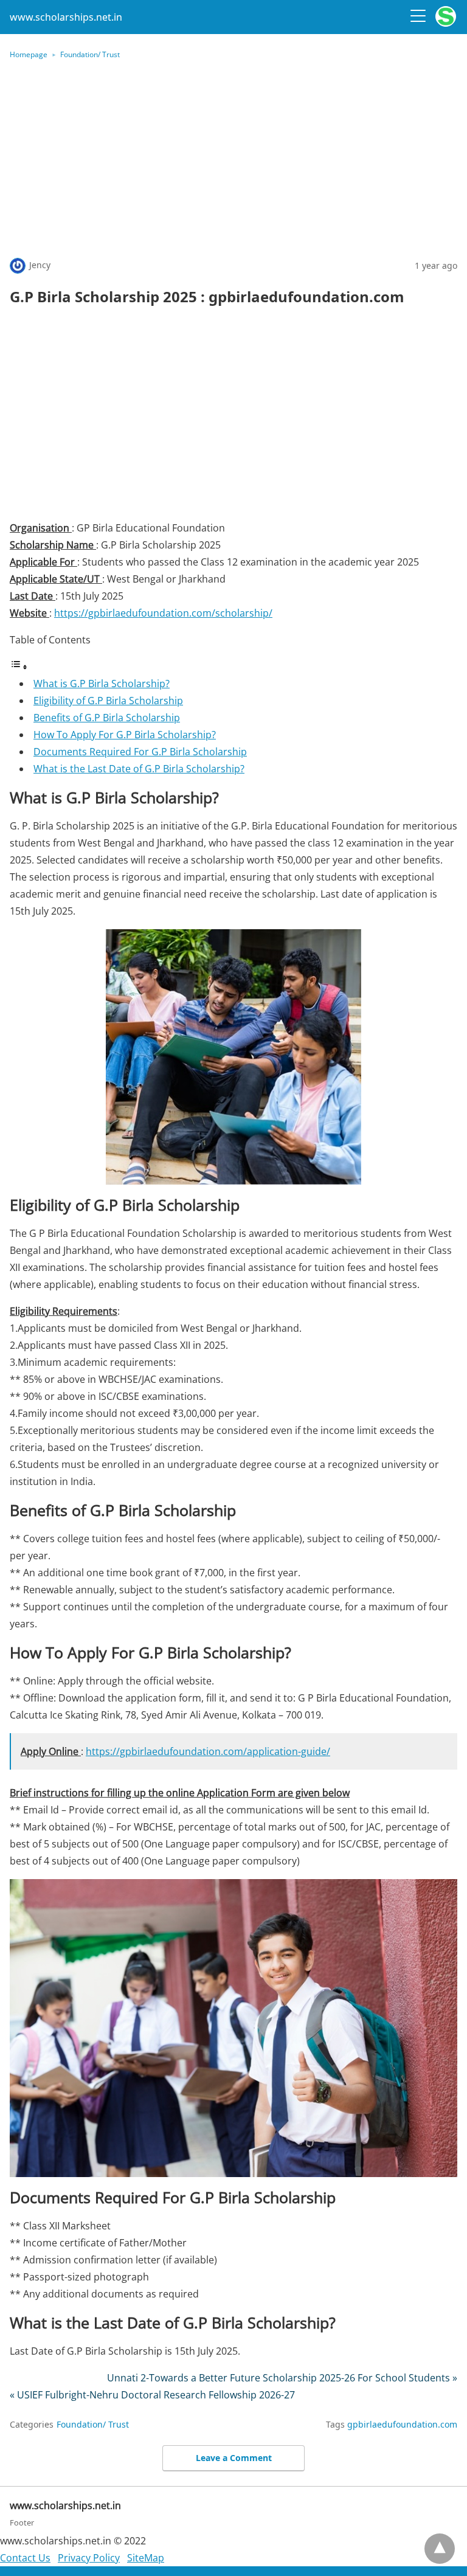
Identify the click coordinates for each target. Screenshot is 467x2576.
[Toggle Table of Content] (19, 667)
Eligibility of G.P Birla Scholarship (108, 701)
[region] (233, 417)
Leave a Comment (234, 2458)
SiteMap (146, 2558)
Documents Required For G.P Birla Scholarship (140, 752)
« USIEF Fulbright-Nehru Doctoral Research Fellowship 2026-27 (152, 2395)
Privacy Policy (89, 2558)
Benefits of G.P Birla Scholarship (107, 718)
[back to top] (440, 2549)
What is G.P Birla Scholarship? (102, 684)
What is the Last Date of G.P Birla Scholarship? (139, 769)
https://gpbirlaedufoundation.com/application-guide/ (208, 1751)
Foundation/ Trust (90, 54)
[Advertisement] (233, 158)
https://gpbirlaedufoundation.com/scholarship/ (163, 613)
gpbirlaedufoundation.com (402, 2424)
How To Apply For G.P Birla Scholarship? (125, 735)
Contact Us (25, 2558)
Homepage (29, 54)
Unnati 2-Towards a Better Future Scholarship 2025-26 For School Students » (282, 2378)
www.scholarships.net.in (66, 17)
